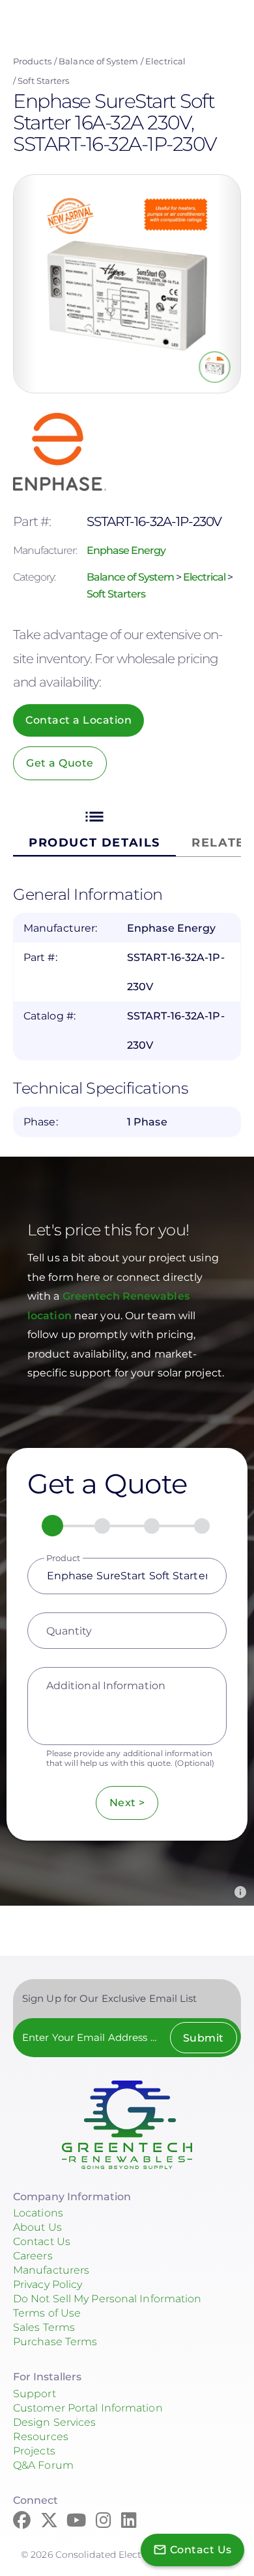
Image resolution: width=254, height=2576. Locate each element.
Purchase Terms (55, 2342)
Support (35, 2394)
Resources (41, 2437)
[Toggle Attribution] (240, 1892)
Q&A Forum (43, 2465)
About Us (37, 2227)
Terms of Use (47, 2313)
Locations (38, 2213)
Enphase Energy (126, 550)
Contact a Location (78, 720)
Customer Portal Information (88, 2408)
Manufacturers (51, 2270)
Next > (127, 1803)
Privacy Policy (48, 2284)
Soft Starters (43, 81)
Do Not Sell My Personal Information (107, 2299)
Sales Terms (44, 2327)
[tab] (94, 828)
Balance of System (98, 61)
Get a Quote (60, 763)
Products (32, 61)
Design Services (55, 2422)
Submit (204, 2038)
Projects (34, 2451)
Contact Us (42, 2241)
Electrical (165, 61)
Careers (33, 2256)
